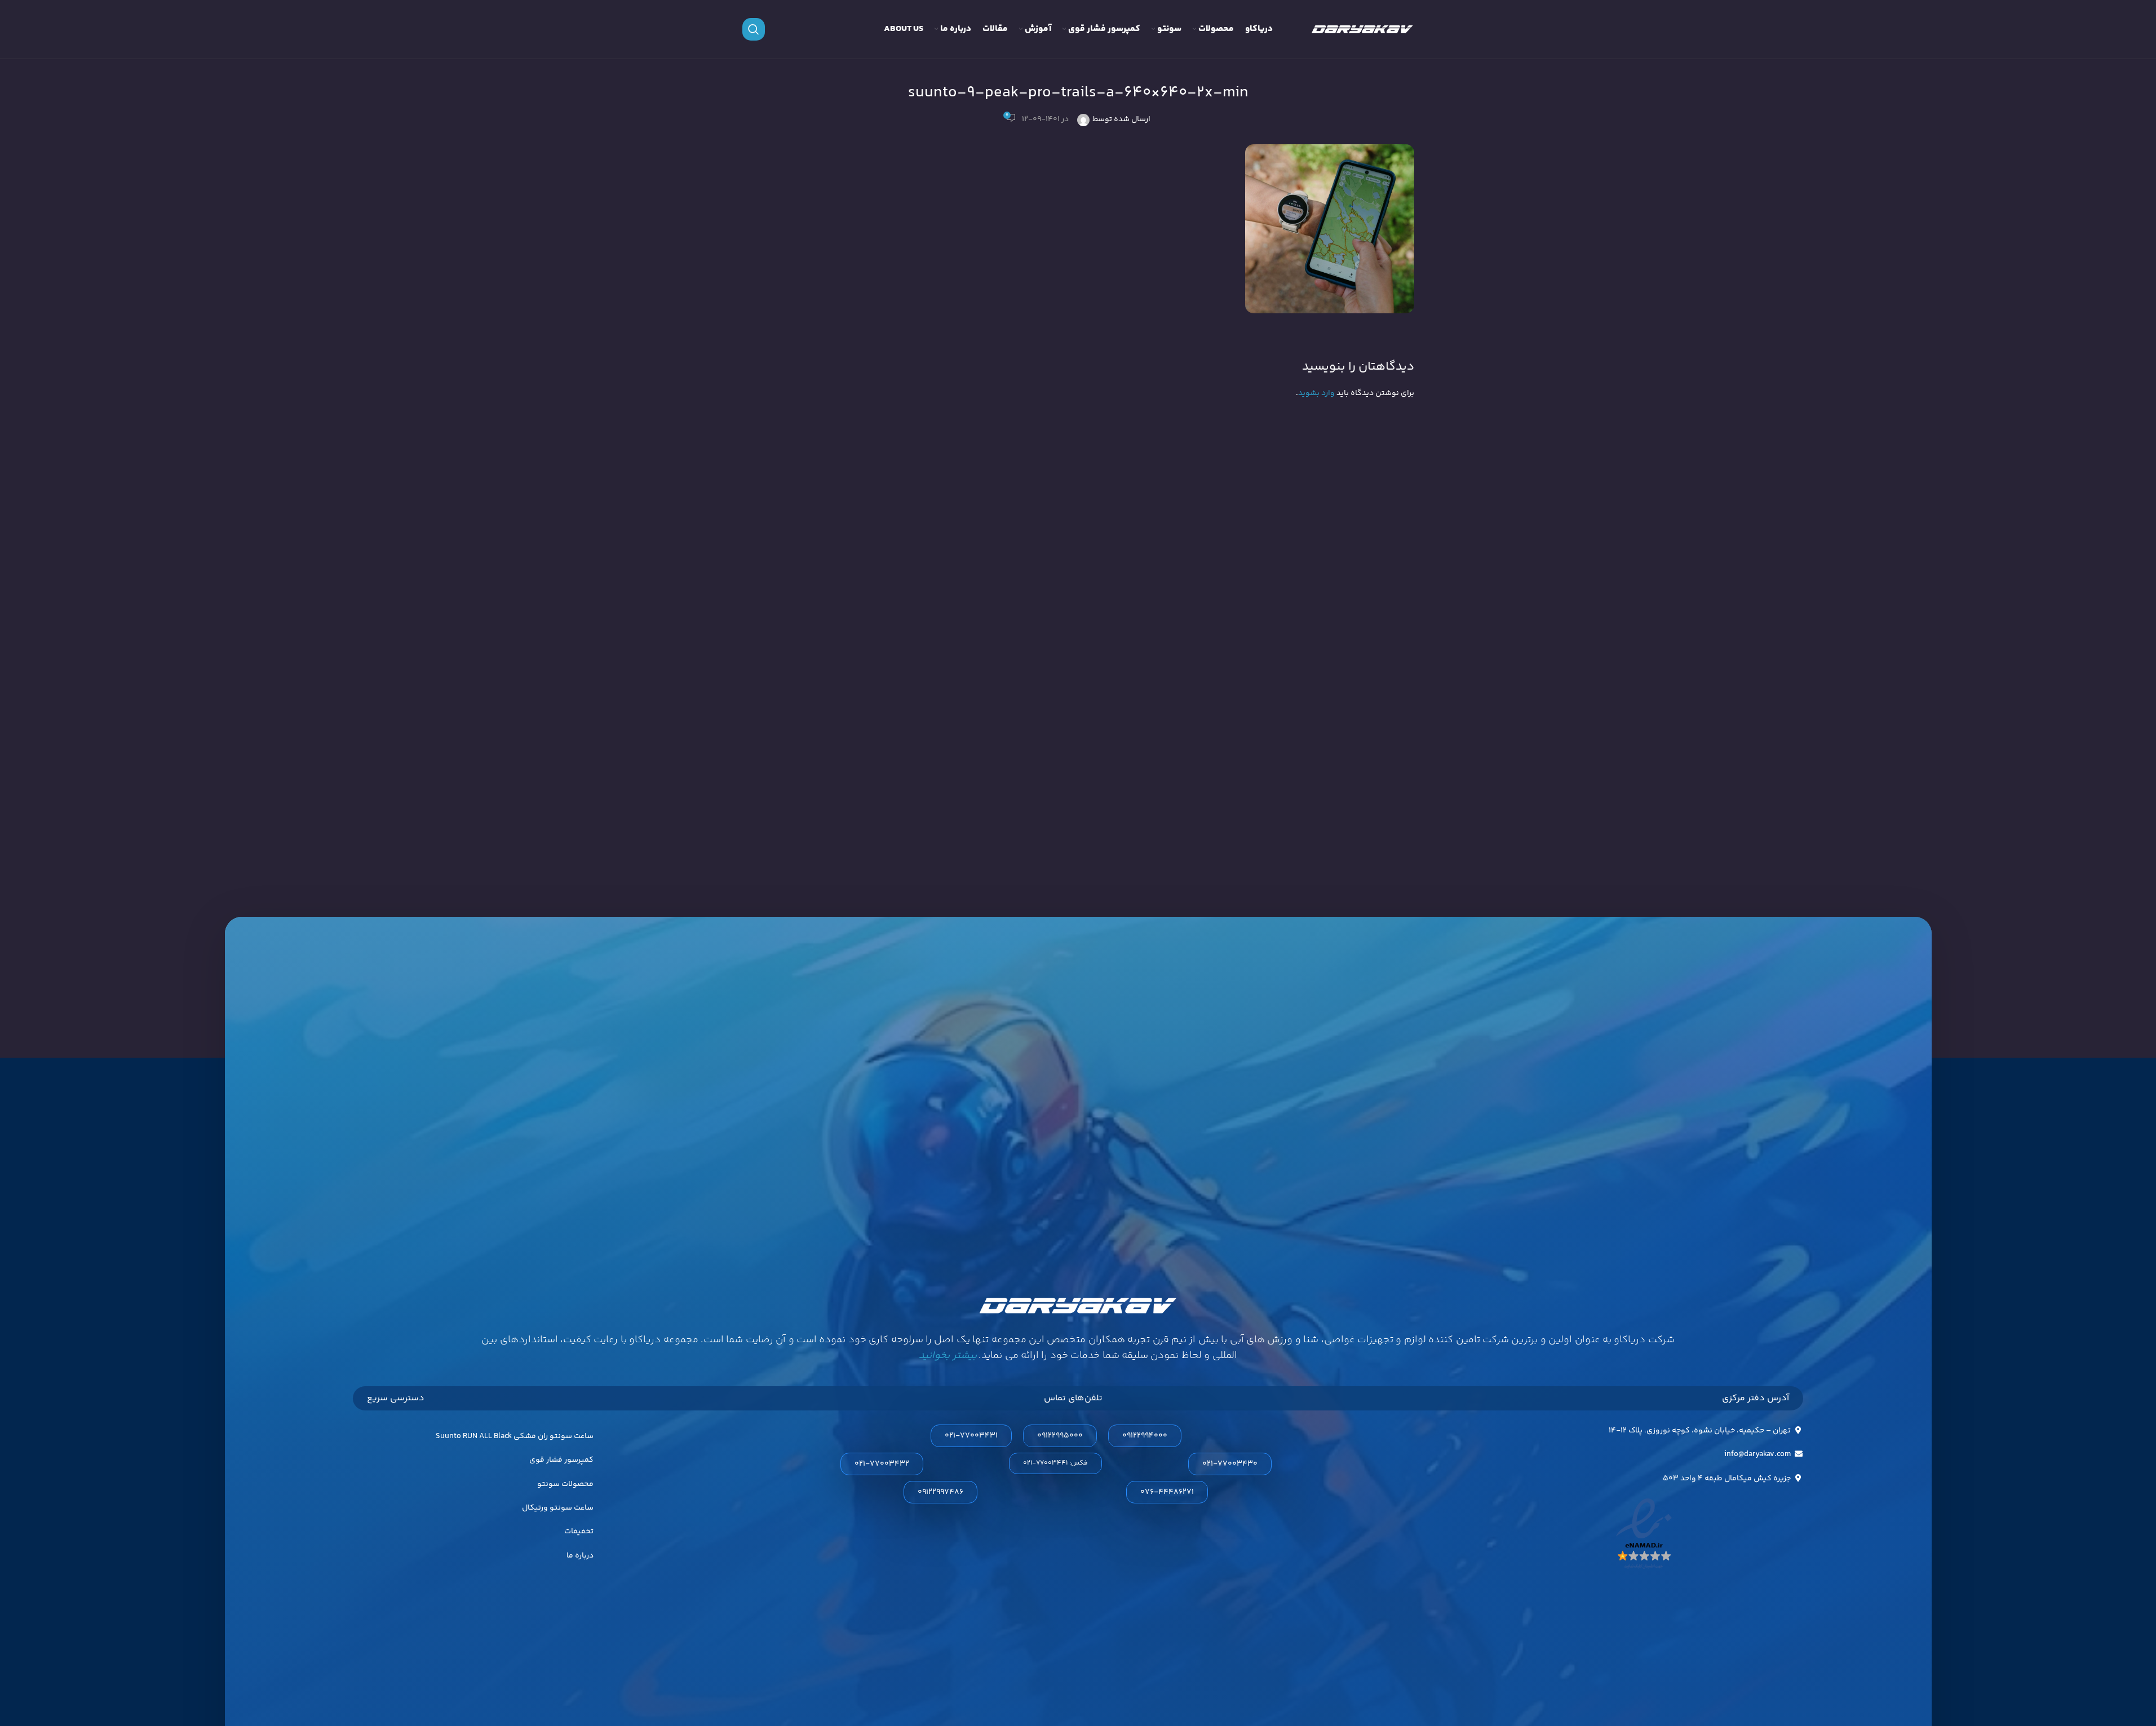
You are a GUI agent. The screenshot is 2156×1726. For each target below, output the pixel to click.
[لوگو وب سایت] (1362, 29)
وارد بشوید (1316, 393)
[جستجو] (754, 29)
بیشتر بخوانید (948, 1356)
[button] (1055, 1463)
